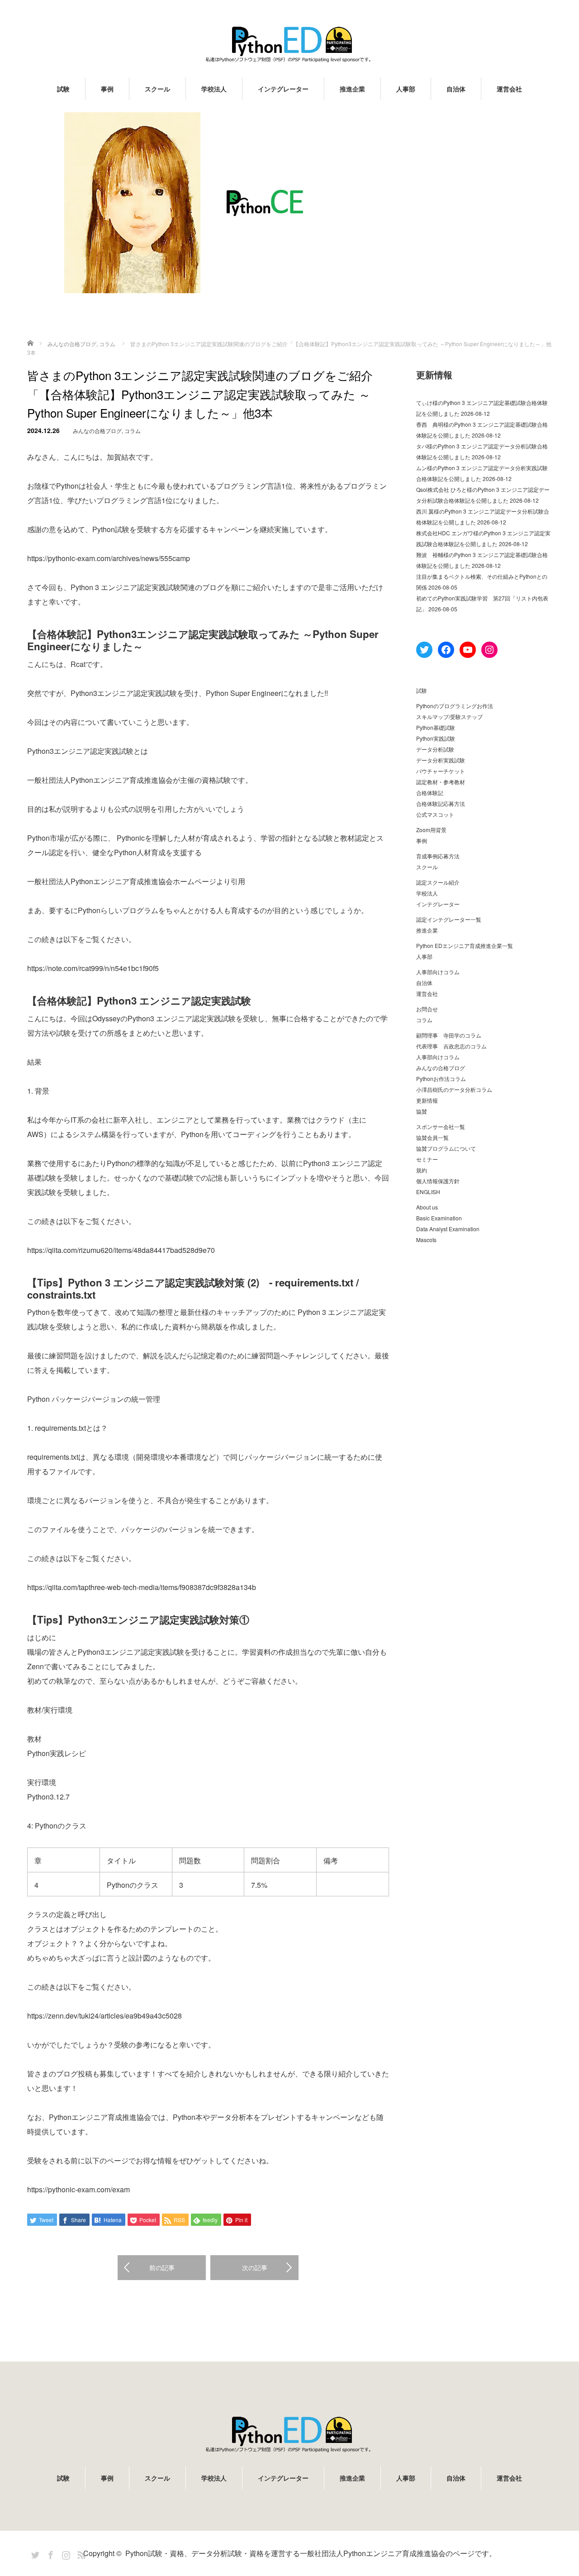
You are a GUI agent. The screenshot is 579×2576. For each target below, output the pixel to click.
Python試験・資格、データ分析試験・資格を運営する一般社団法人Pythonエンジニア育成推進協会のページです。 (311, 2553)
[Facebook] (49, 2553)
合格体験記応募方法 (441, 803)
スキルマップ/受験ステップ (449, 717)
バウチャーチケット (441, 771)
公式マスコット (435, 814)
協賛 (422, 1111)
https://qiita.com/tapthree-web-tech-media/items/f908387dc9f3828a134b (142, 1587)
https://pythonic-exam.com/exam (78, 2189)
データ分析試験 (435, 749)
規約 (422, 1170)
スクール (157, 89)
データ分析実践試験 (441, 760)
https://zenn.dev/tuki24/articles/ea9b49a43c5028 (104, 2016)
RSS (80, 2553)
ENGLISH (428, 1192)
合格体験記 (430, 793)
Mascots (426, 1240)
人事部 (406, 89)
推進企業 (352, 89)
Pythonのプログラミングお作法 (455, 706)
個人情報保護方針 (438, 1181)
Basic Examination (439, 1218)
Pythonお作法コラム (441, 1078)
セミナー (427, 1159)
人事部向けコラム (438, 972)
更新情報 (427, 1100)
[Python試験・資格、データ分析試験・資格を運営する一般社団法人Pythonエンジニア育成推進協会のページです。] (289, 44)
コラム (133, 431)
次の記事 (255, 2267)
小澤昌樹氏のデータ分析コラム (454, 1089)
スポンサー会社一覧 (441, 1126)
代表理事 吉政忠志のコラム (451, 1046)
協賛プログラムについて (446, 1148)
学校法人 (214, 89)
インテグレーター (283, 89)
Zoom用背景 (431, 830)
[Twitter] (34, 2553)
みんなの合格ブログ (97, 431)
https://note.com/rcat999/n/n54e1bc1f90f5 (93, 968)
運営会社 (509, 89)
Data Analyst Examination (448, 1229)
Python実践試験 (436, 738)
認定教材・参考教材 (441, 782)
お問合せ (427, 1009)
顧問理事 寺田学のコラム (449, 1035)
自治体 (456, 89)
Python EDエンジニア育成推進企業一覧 (465, 945)
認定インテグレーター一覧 (449, 919)
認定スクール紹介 (438, 882)
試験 (63, 89)
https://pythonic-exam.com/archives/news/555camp (109, 558)
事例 (107, 89)
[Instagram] (65, 2553)
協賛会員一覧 (432, 1137)
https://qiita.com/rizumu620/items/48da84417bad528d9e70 (121, 1250)
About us (427, 1207)
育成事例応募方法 (438, 856)
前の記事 (162, 2267)
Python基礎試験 (436, 727)
